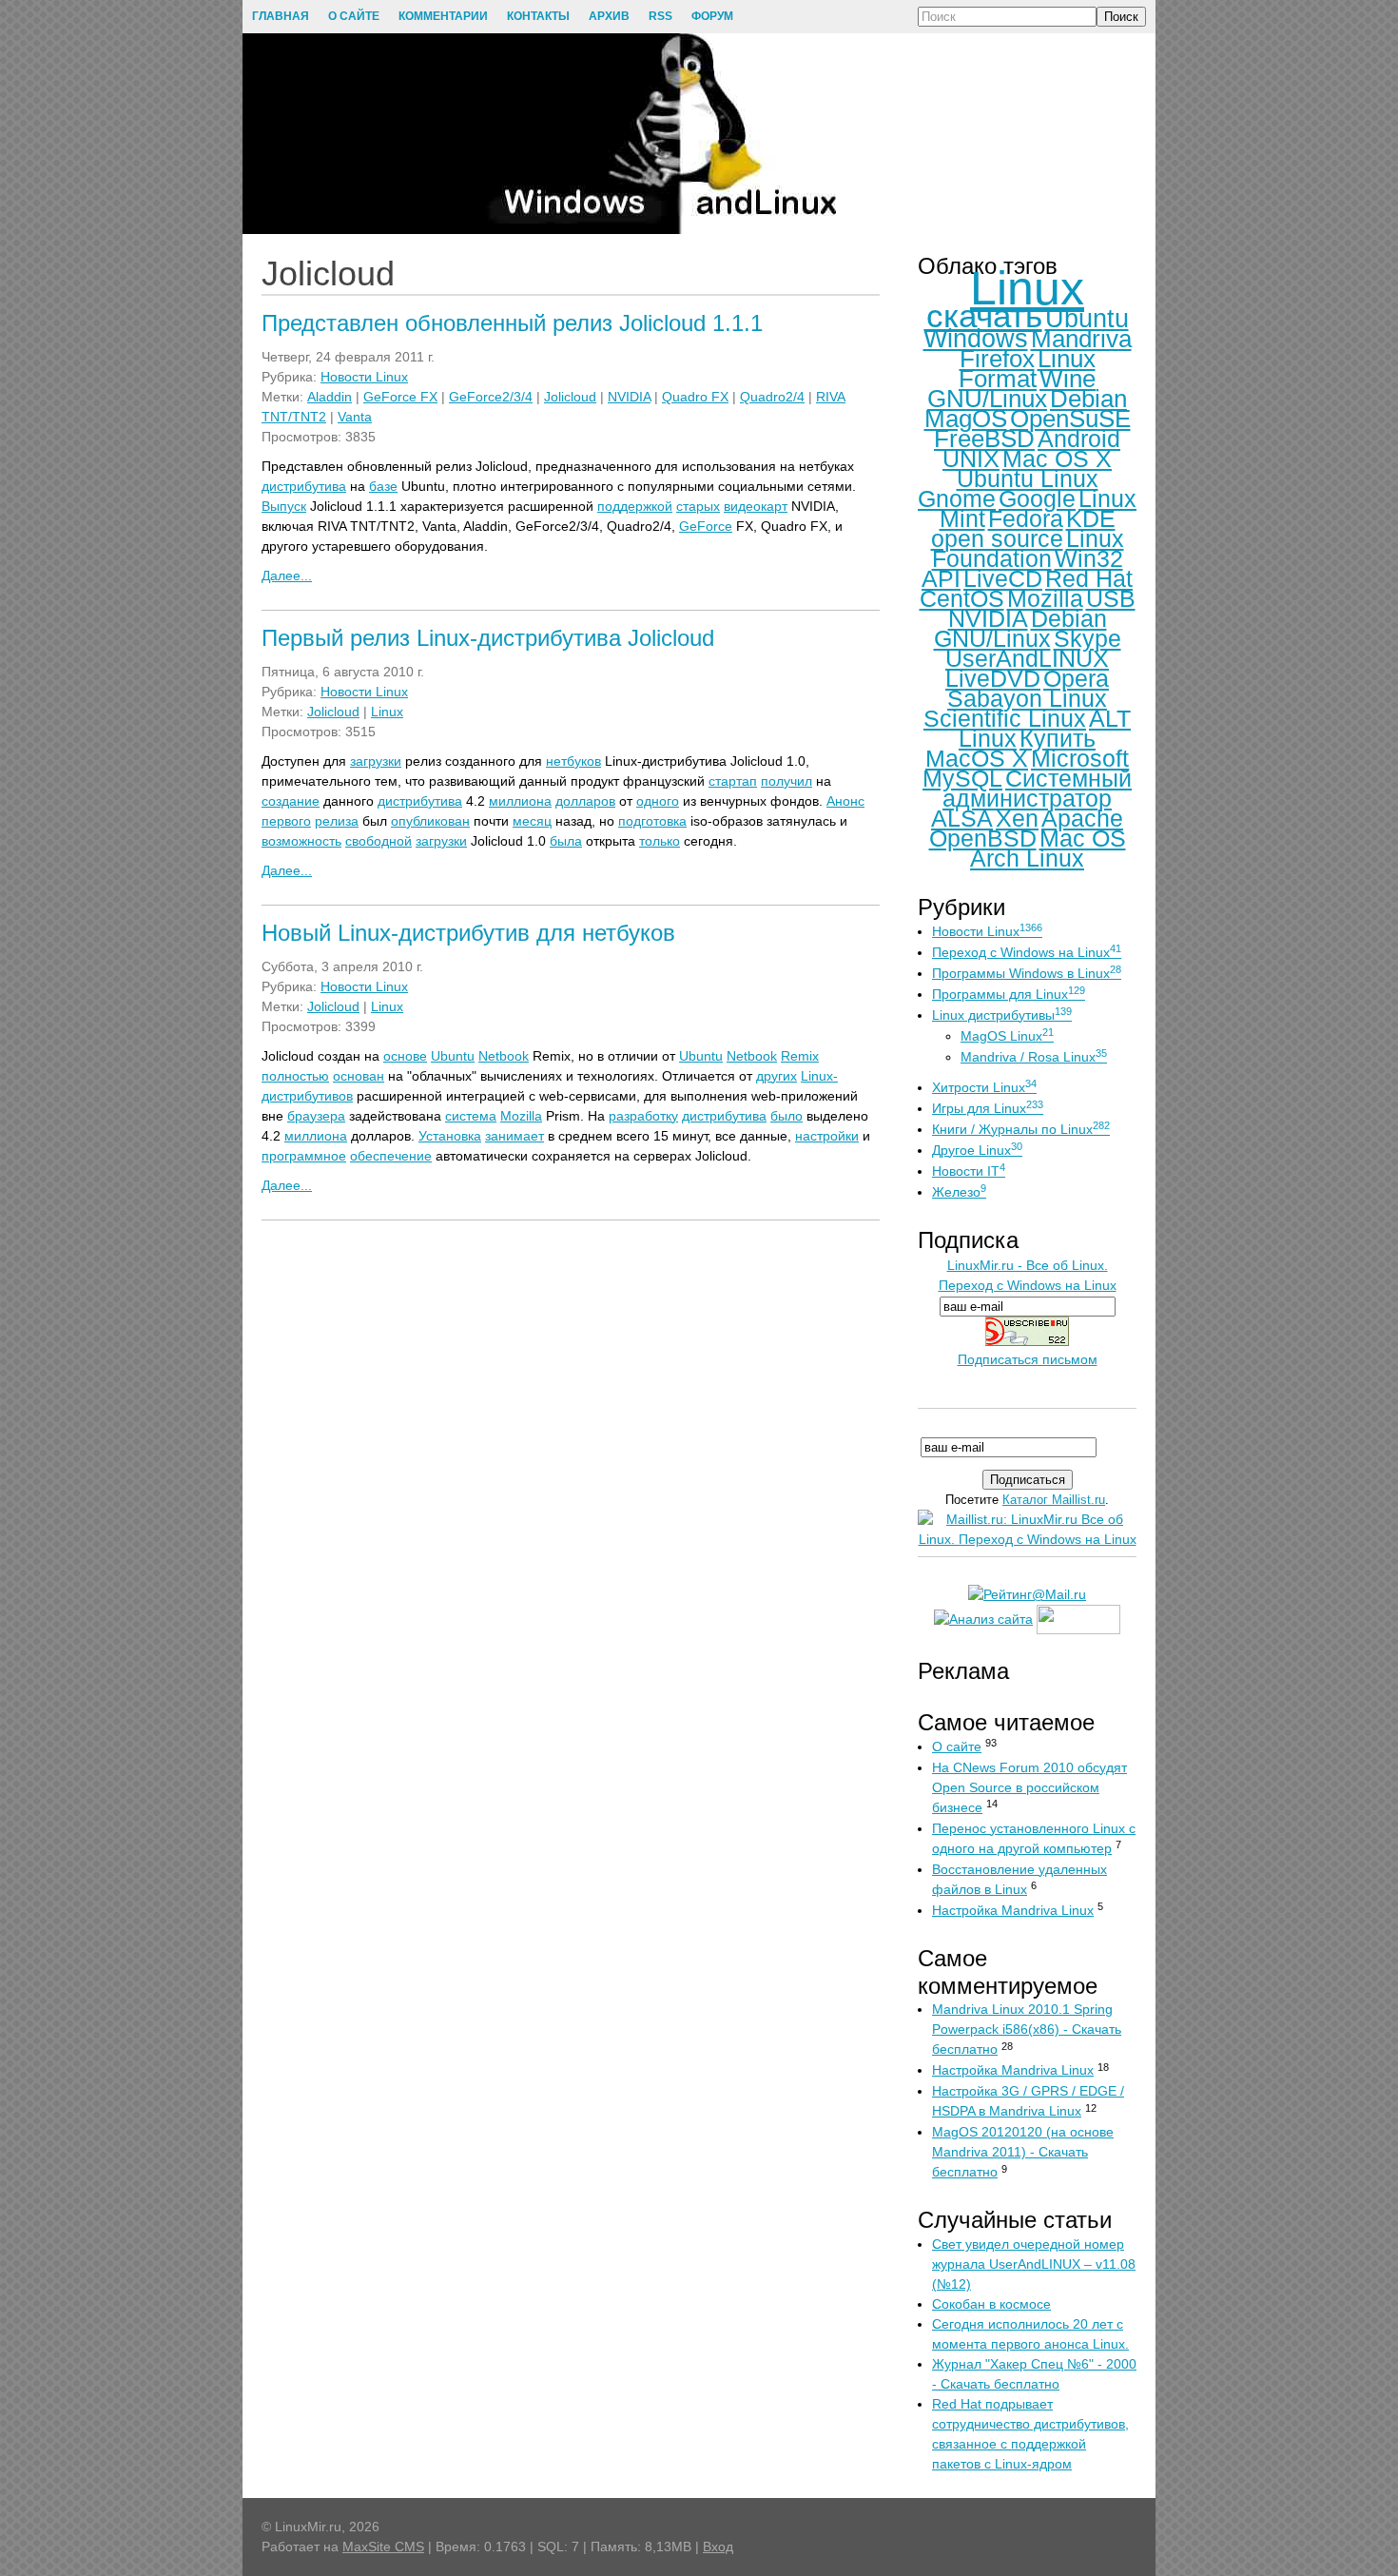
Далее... (287, 576)
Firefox (997, 359)
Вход (718, 2547)
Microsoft (1080, 758)
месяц (532, 821)
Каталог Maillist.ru (1054, 1500)
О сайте (957, 1747)
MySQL (962, 778)
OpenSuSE (1070, 419)
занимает (515, 1136)
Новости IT (969, 1171)
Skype (1087, 638)
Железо (959, 1192)
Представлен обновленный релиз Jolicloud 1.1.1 (512, 323)
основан (359, 1076)
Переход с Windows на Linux (1027, 952)
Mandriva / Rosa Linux (1034, 1057)
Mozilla (521, 1116)
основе (405, 1056)
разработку (643, 1116)
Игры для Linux (988, 1108)
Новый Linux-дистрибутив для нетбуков (468, 933)
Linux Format (1027, 369)
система (471, 1116)
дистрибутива (304, 486)
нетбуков (573, 761)
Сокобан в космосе (991, 2304)
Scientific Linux (1005, 718)
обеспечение (391, 1156)
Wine (1068, 379)
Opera (1076, 678)
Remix (800, 1056)
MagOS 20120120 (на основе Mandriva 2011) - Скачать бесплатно (1023, 2152)
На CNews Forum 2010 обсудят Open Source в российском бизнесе (1029, 1787)
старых (698, 506)
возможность (301, 841)
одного (658, 801)
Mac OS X (1057, 459)
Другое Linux (977, 1150)
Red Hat (1089, 578)
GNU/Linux (987, 399)
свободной (379, 841)
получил (786, 781)
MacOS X (977, 758)
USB (1111, 598)
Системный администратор (1037, 788)
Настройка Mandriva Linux (1013, 1910)
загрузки (376, 761)
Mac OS (1083, 838)
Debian (1088, 399)
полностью (295, 1076)
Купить (1058, 738)
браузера (316, 1116)
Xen (1017, 818)
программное (304, 1156)
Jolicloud (570, 397)
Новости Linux (364, 377)
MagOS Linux (1007, 1036)
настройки (827, 1136)
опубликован (430, 821)
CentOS (962, 598)
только (660, 841)
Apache (1082, 818)
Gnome (957, 498)
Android (1079, 439)
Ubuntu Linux (1028, 478)
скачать (984, 315)
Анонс (845, 801)
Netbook (504, 1056)
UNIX (971, 459)
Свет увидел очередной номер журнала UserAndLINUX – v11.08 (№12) (1034, 2264)
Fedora (1026, 518)
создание (291, 801)
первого (286, 821)
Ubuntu (453, 1056)
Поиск (1121, 17)
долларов (585, 801)
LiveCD (1003, 578)
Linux (387, 712)
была (566, 841)
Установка (450, 1136)
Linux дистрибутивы (1002, 1015)
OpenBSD (983, 838)
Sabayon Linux (1027, 698)
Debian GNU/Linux (1020, 628)
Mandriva (1081, 339)
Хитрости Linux (984, 1087)
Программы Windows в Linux (1027, 973)
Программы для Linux (1009, 994)
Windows (976, 339)
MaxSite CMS (383, 2547)
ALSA (962, 818)
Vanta (355, 417)
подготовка (652, 821)
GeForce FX (400, 397)
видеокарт (756, 506)
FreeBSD (984, 439)
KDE (1091, 518)
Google (1037, 498)
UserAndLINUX (1027, 658)
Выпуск (284, 506)
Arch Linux (1027, 858)
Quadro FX (695, 397)
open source (997, 538)
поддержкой (635, 506)
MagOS (966, 419)
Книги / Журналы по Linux (1021, 1129)
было (786, 1116)
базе (383, 486)
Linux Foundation (1028, 548)
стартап (733, 781)
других (777, 1076)
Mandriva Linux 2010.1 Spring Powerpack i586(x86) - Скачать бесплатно (1027, 2029)
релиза (337, 821)
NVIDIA (629, 397)
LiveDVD (993, 678)
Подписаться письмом (1028, 1359)
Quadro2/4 (772, 397)
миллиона (520, 801)
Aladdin (330, 397)
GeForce (706, 526)
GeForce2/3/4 (491, 397)
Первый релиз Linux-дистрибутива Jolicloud (488, 638)
